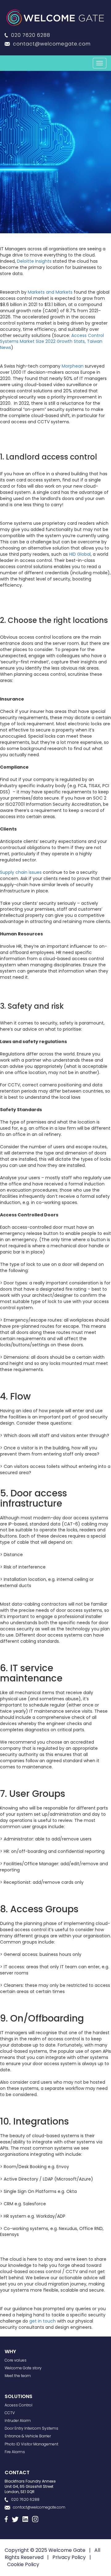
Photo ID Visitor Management (31, 2444)
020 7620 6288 (31, 35)
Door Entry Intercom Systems (31, 2428)
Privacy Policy (69, 2557)
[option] (55, 152)
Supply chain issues (21, 872)
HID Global (80, 554)
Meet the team (18, 2376)
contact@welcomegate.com (52, 44)
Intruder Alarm (18, 2421)
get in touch (43, 2321)
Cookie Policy (23, 2564)
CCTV (10, 2413)
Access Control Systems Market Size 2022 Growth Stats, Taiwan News (52, 342)
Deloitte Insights (34, 261)
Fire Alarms (15, 2452)
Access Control (18, 2405)
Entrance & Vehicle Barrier (28, 2436)
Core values (16, 2360)
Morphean (73, 366)
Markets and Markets (50, 292)
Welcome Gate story (23, 2368)
